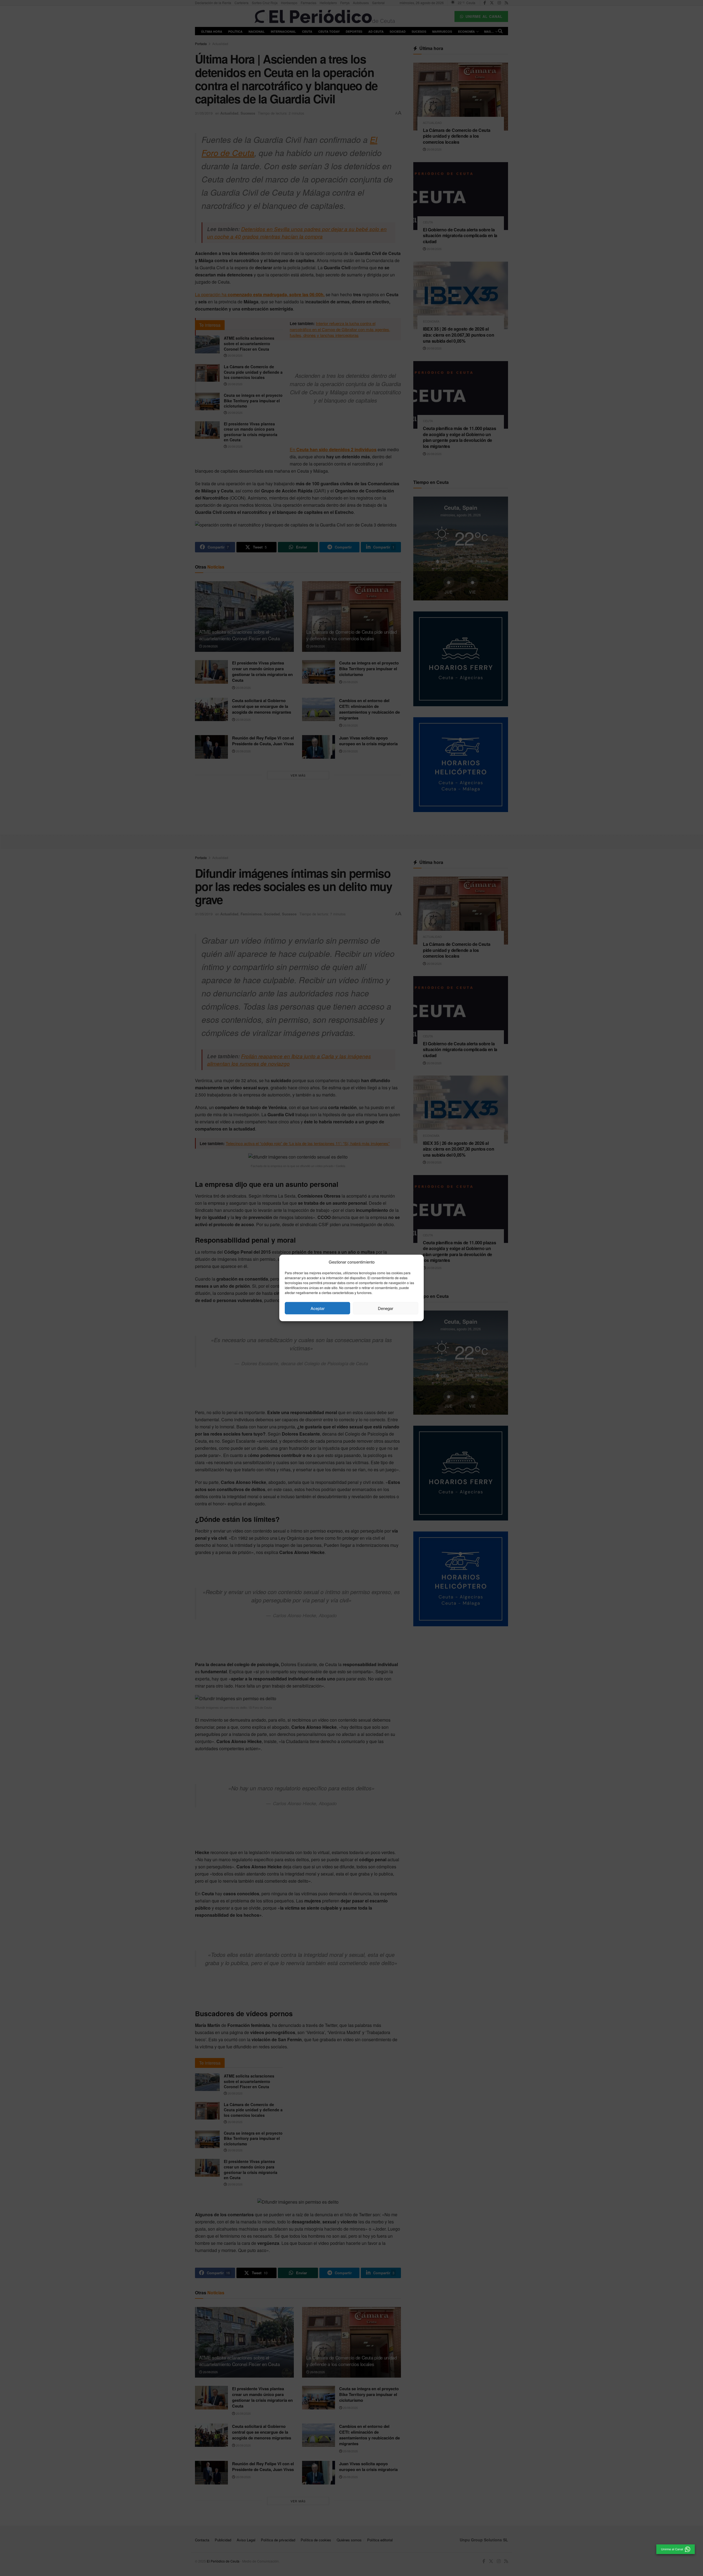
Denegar (386, 1308)
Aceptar (318, 1308)
